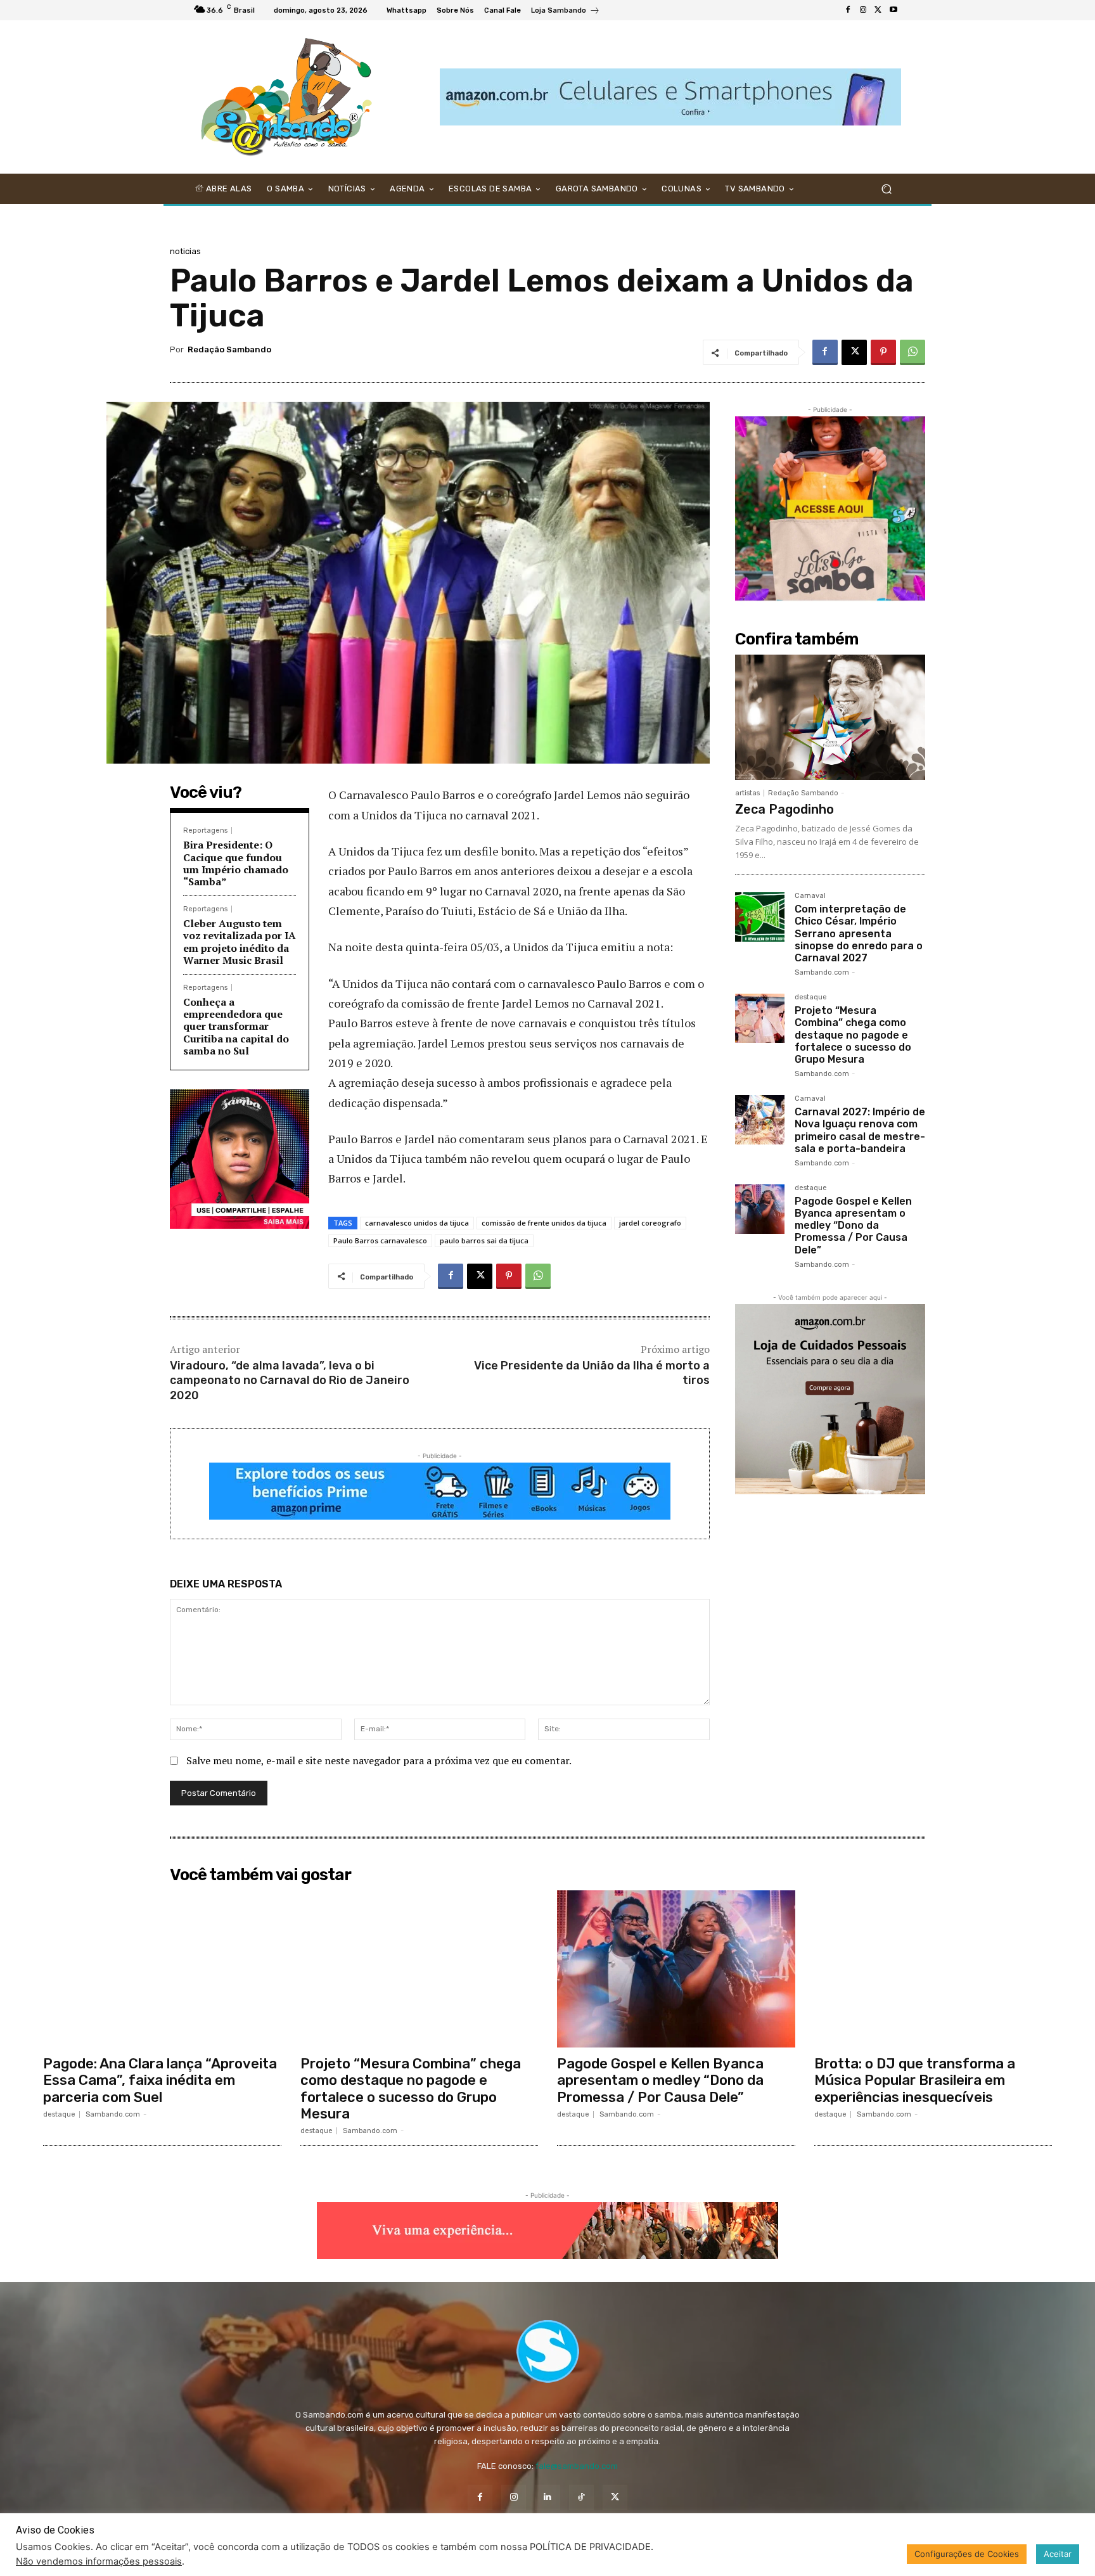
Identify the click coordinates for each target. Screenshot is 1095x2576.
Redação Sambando (229, 349)
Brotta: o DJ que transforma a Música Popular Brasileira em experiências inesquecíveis (915, 2080)
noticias (185, 251)
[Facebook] (848, 10)
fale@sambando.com (577, 2466)
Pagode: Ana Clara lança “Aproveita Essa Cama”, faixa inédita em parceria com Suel (160, 2080)
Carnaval (810, 896)
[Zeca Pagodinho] (830, 717)
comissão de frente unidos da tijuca (544, 1223)
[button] (886, 189)
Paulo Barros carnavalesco (380, 1240)
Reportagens (205, 830)
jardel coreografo (650, 1223)
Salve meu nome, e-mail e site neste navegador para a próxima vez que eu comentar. (379, 1760)
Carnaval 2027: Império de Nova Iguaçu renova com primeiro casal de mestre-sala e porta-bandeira (860, 1130)
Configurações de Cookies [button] (967, 2554)
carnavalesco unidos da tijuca (417, 1223)
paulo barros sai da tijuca (484, 1240)
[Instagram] (863, 10)
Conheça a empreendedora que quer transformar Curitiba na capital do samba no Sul (236, 1026)
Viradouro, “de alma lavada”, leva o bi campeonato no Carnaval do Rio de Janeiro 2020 (290, 1381)
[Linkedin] (547, 2497)
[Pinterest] (883, 352)
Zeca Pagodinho (784, 809)
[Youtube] (893, 10)
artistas (747, 793)
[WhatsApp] (912, 352)
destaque (811, 997)
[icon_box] (566, 12)
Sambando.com (822, 972)
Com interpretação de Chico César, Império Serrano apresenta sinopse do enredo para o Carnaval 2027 (859, 933)
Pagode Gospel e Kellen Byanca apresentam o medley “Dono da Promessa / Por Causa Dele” (853, 1226)
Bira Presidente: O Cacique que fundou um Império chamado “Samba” (236, 863)
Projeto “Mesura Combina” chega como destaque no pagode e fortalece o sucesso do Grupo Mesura (853, 1035)
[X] (878, 10)
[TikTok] (581, 2497)
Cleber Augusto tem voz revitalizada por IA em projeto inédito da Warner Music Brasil (240, 942)
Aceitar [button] (1058, 2554)
